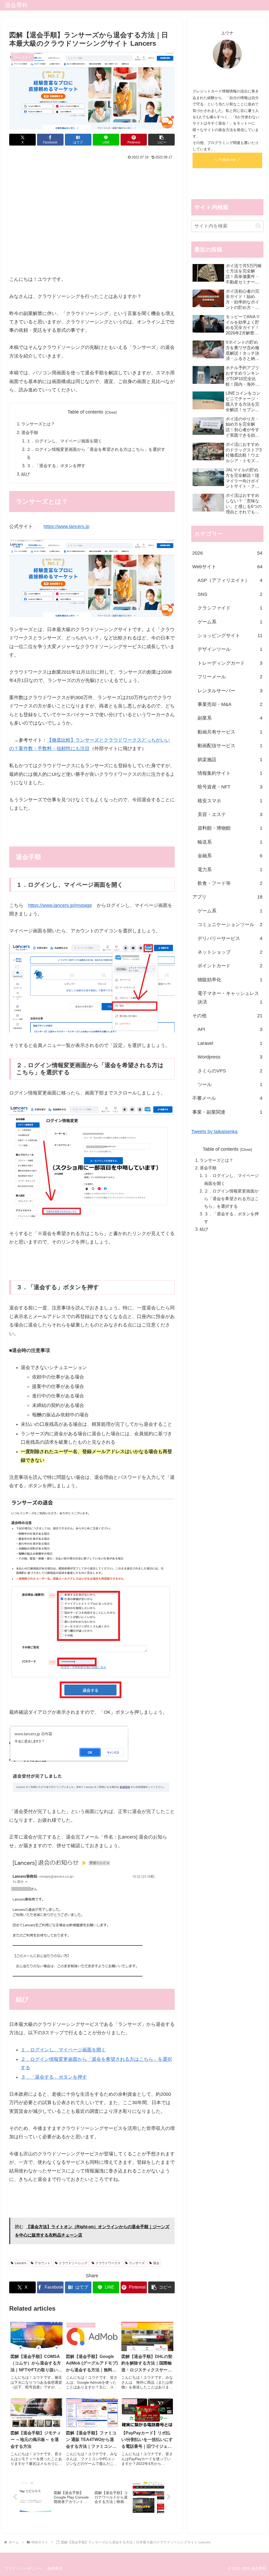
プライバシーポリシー (23, 2568)
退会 (156, 2263)
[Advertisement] (92, 221)
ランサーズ (137, 2263)
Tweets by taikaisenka (214, 1132)
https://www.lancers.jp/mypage (60, 905)
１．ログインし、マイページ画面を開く (64, 441)
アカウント (43, 2263)
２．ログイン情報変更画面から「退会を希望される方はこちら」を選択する (231, 1199)
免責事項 (55, 2568)
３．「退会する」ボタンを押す (56, 466)
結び (25, 474)
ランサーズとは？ (38, 424)
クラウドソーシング (73, 2263)
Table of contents (85, 412)
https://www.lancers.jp (66, 526)
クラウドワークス (108, 2263)
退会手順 (30, 432)
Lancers (20, 2263)
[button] (161, 140)
